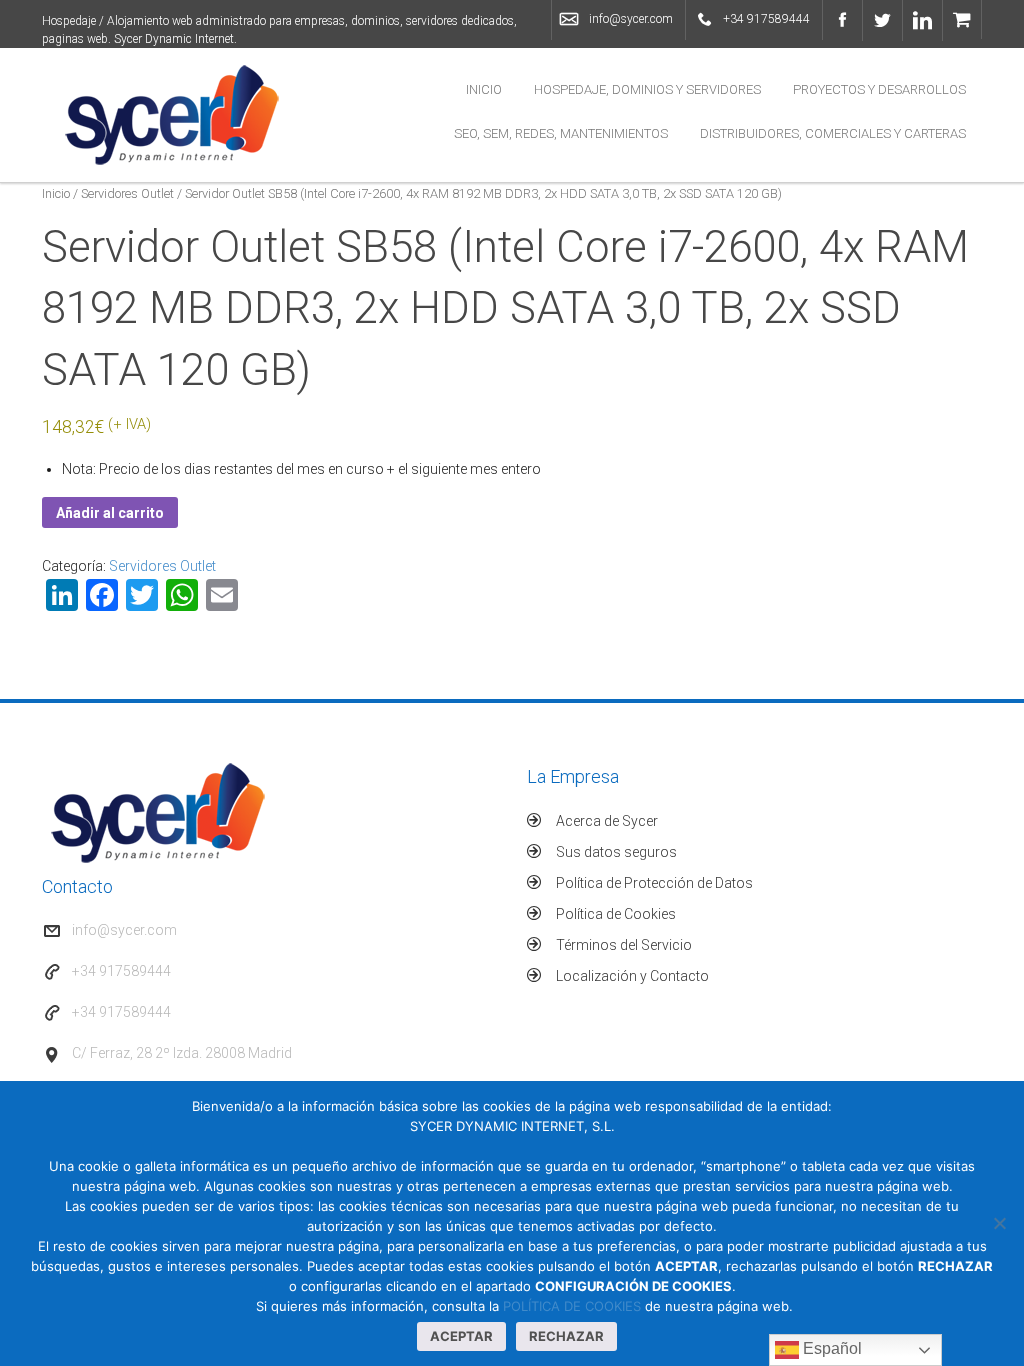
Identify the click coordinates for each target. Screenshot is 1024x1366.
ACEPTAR (461, 1336)
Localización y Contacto (632, 976)
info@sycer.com (631, 19)
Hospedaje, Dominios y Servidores (647, 89)
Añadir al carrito (110, 513)
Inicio (484, 89)
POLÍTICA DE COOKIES (572, 1306)
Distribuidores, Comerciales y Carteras (833, 133)
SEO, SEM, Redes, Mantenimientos (561, 133)
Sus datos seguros (616, 852)
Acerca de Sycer (607, 821)
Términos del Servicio (624, 945)
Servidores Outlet (127, 193)
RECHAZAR (566, 1336)
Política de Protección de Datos (654, 883)
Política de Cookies (616, 914)
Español (830, 1348)
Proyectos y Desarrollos (879, 89)
